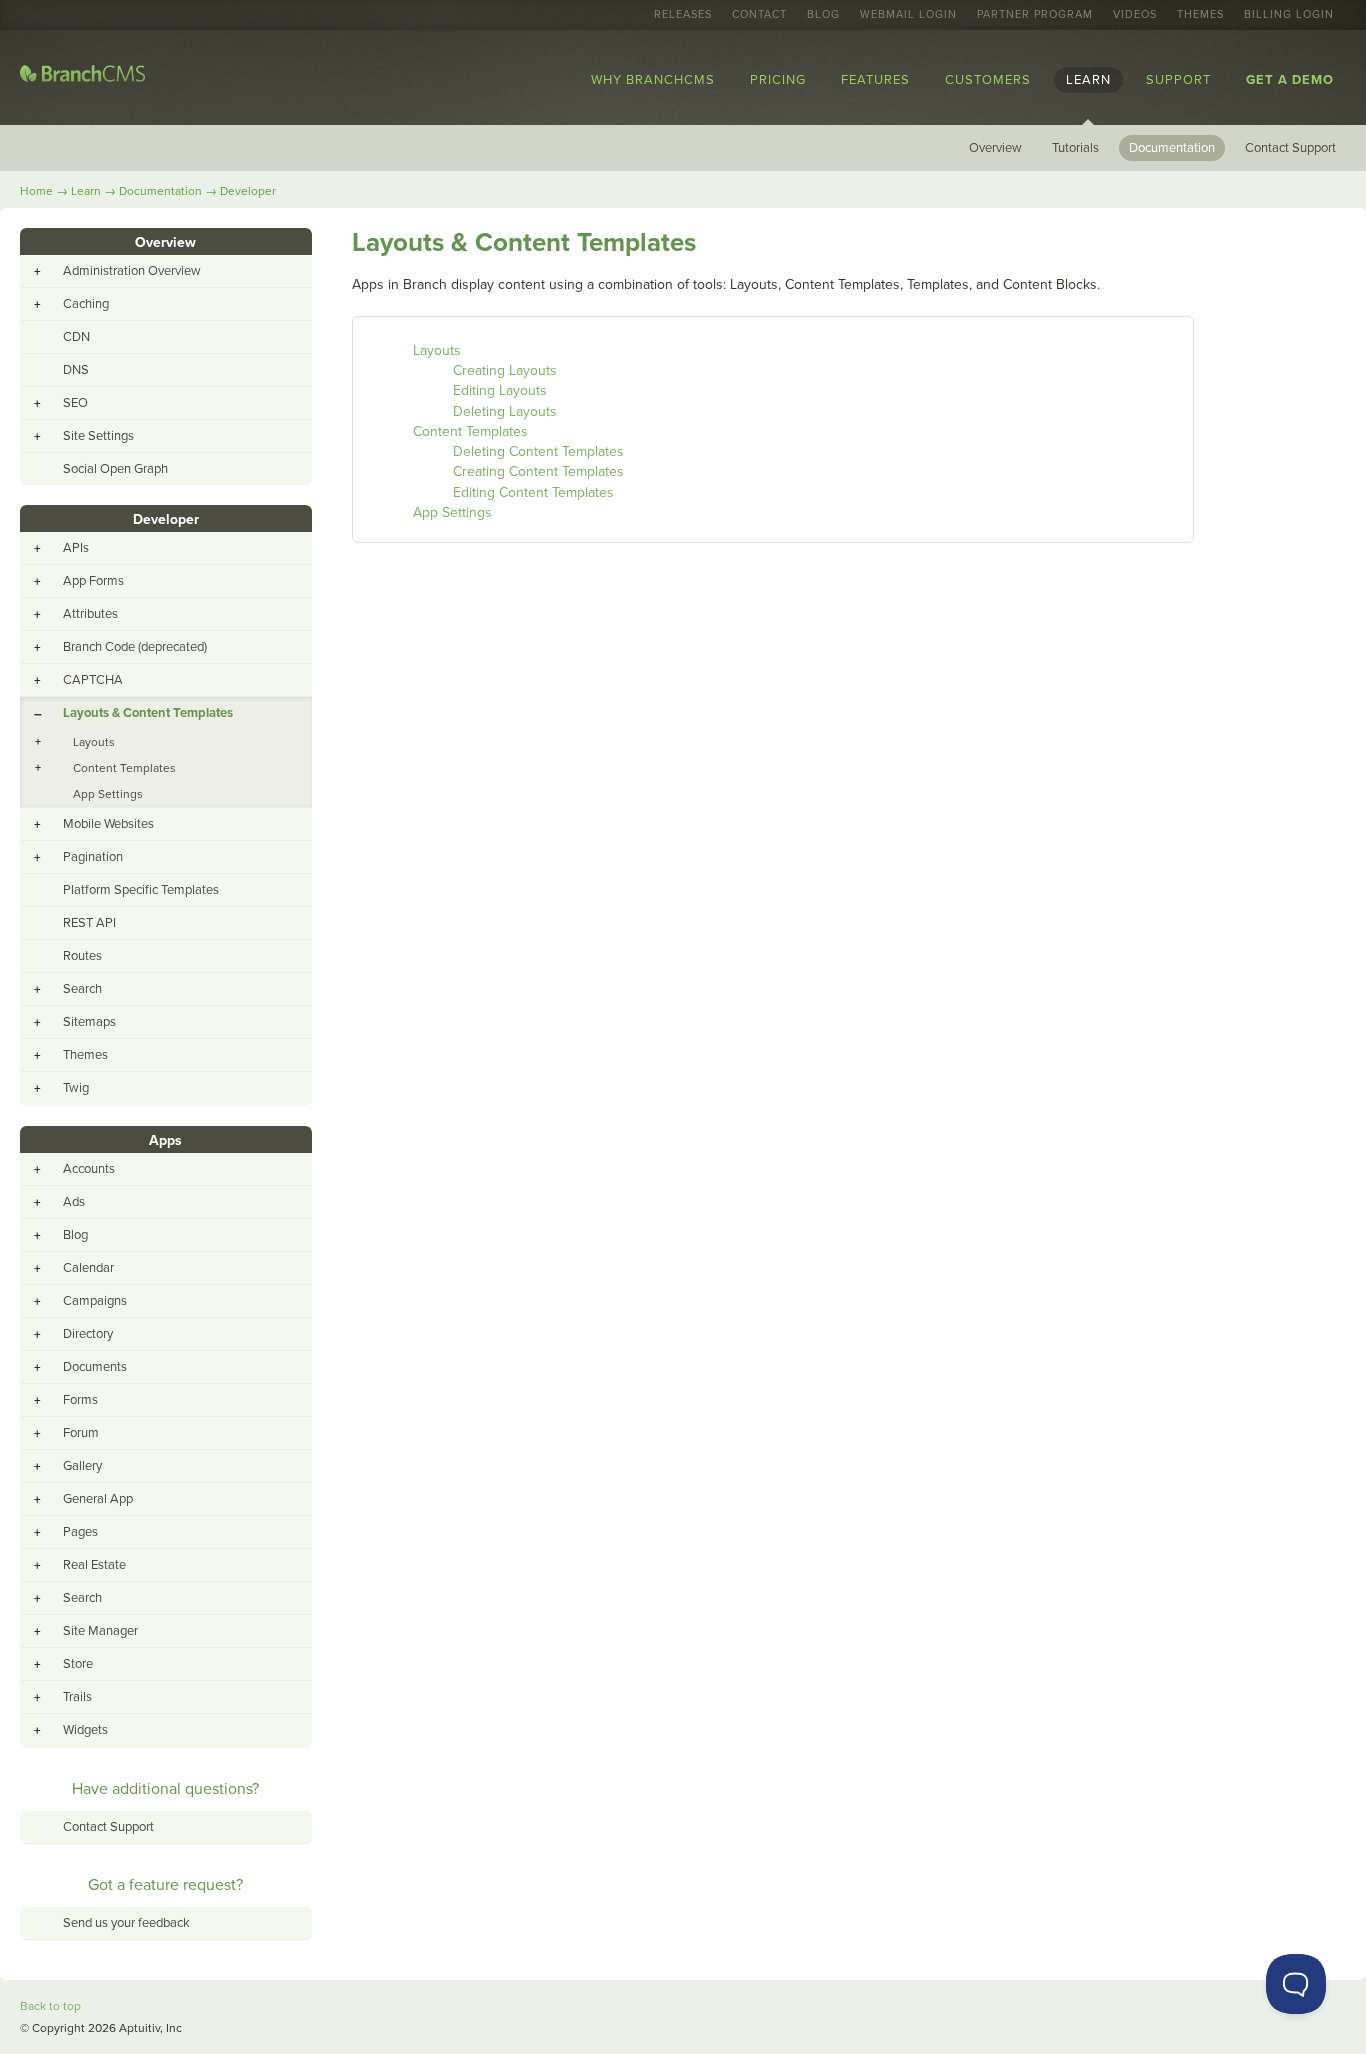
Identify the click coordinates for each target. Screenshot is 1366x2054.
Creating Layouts (505, 370)
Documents (95, 1367)
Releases (683, 15)
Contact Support (1290, 148)
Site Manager (100, 1631)
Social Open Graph (115, 469)
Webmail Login (908, 15)
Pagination (93, 857)
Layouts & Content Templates (148, 713)
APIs (76, 548)
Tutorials (1075, 148)
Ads (74, 1202)
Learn (1088, 80)
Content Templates (470, 431)
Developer (248, 191)
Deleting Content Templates (538, 451)
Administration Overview (132, 271)
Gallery (82, 1466)
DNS (76, 370)
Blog (823, 15)
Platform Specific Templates (141, 890)
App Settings (452, 512)
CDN (76, 337)
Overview (995, 148)
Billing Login (1289, 15)
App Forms (93, 581)
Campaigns (95, 1301)
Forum (81, 1433)
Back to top (50, 2006)
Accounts (89, 1169)
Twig (76, 1088)
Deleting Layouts (505, 411)
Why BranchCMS (653, 80)
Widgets (85, 1730)
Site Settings (98, 436)
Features (875, 80)
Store (78, 1664)
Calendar (88, 1268)
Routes (82, 956)
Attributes (90, 614)
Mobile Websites (108, 824)
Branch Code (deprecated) (135, 647)
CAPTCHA (93, 680)
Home (36, 191)
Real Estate (94, 1565)
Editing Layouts (500, 390)
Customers (988, 80)
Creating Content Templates (538, 471)
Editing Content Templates (533, 492)
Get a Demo (1290, 80)
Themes (1200, 15)
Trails (77, 1697)
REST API (89, 923)
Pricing (778, 80)
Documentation (1172, 148)
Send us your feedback (126, 1923)
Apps (165, 1140)
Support (1178, 80)
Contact (759, 15)
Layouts (437, 350)
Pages (80, 1532)
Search (82, 989)
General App (98, 1499)
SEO (75, 403)
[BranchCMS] (82, 77)
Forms (80, 1400)
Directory (88, 1334)
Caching (86, 304)
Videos (1135, 15)
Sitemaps (89, 1022)
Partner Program (1035, 15)
